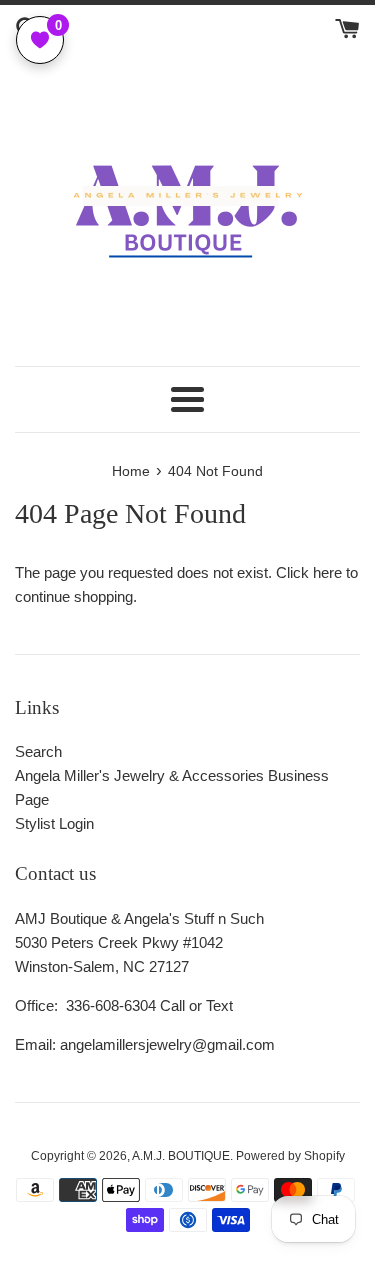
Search (38, 751)
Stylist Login (54, 823)
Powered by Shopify (290, 1156)
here (327, 572)
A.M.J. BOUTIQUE (181, 1156)
